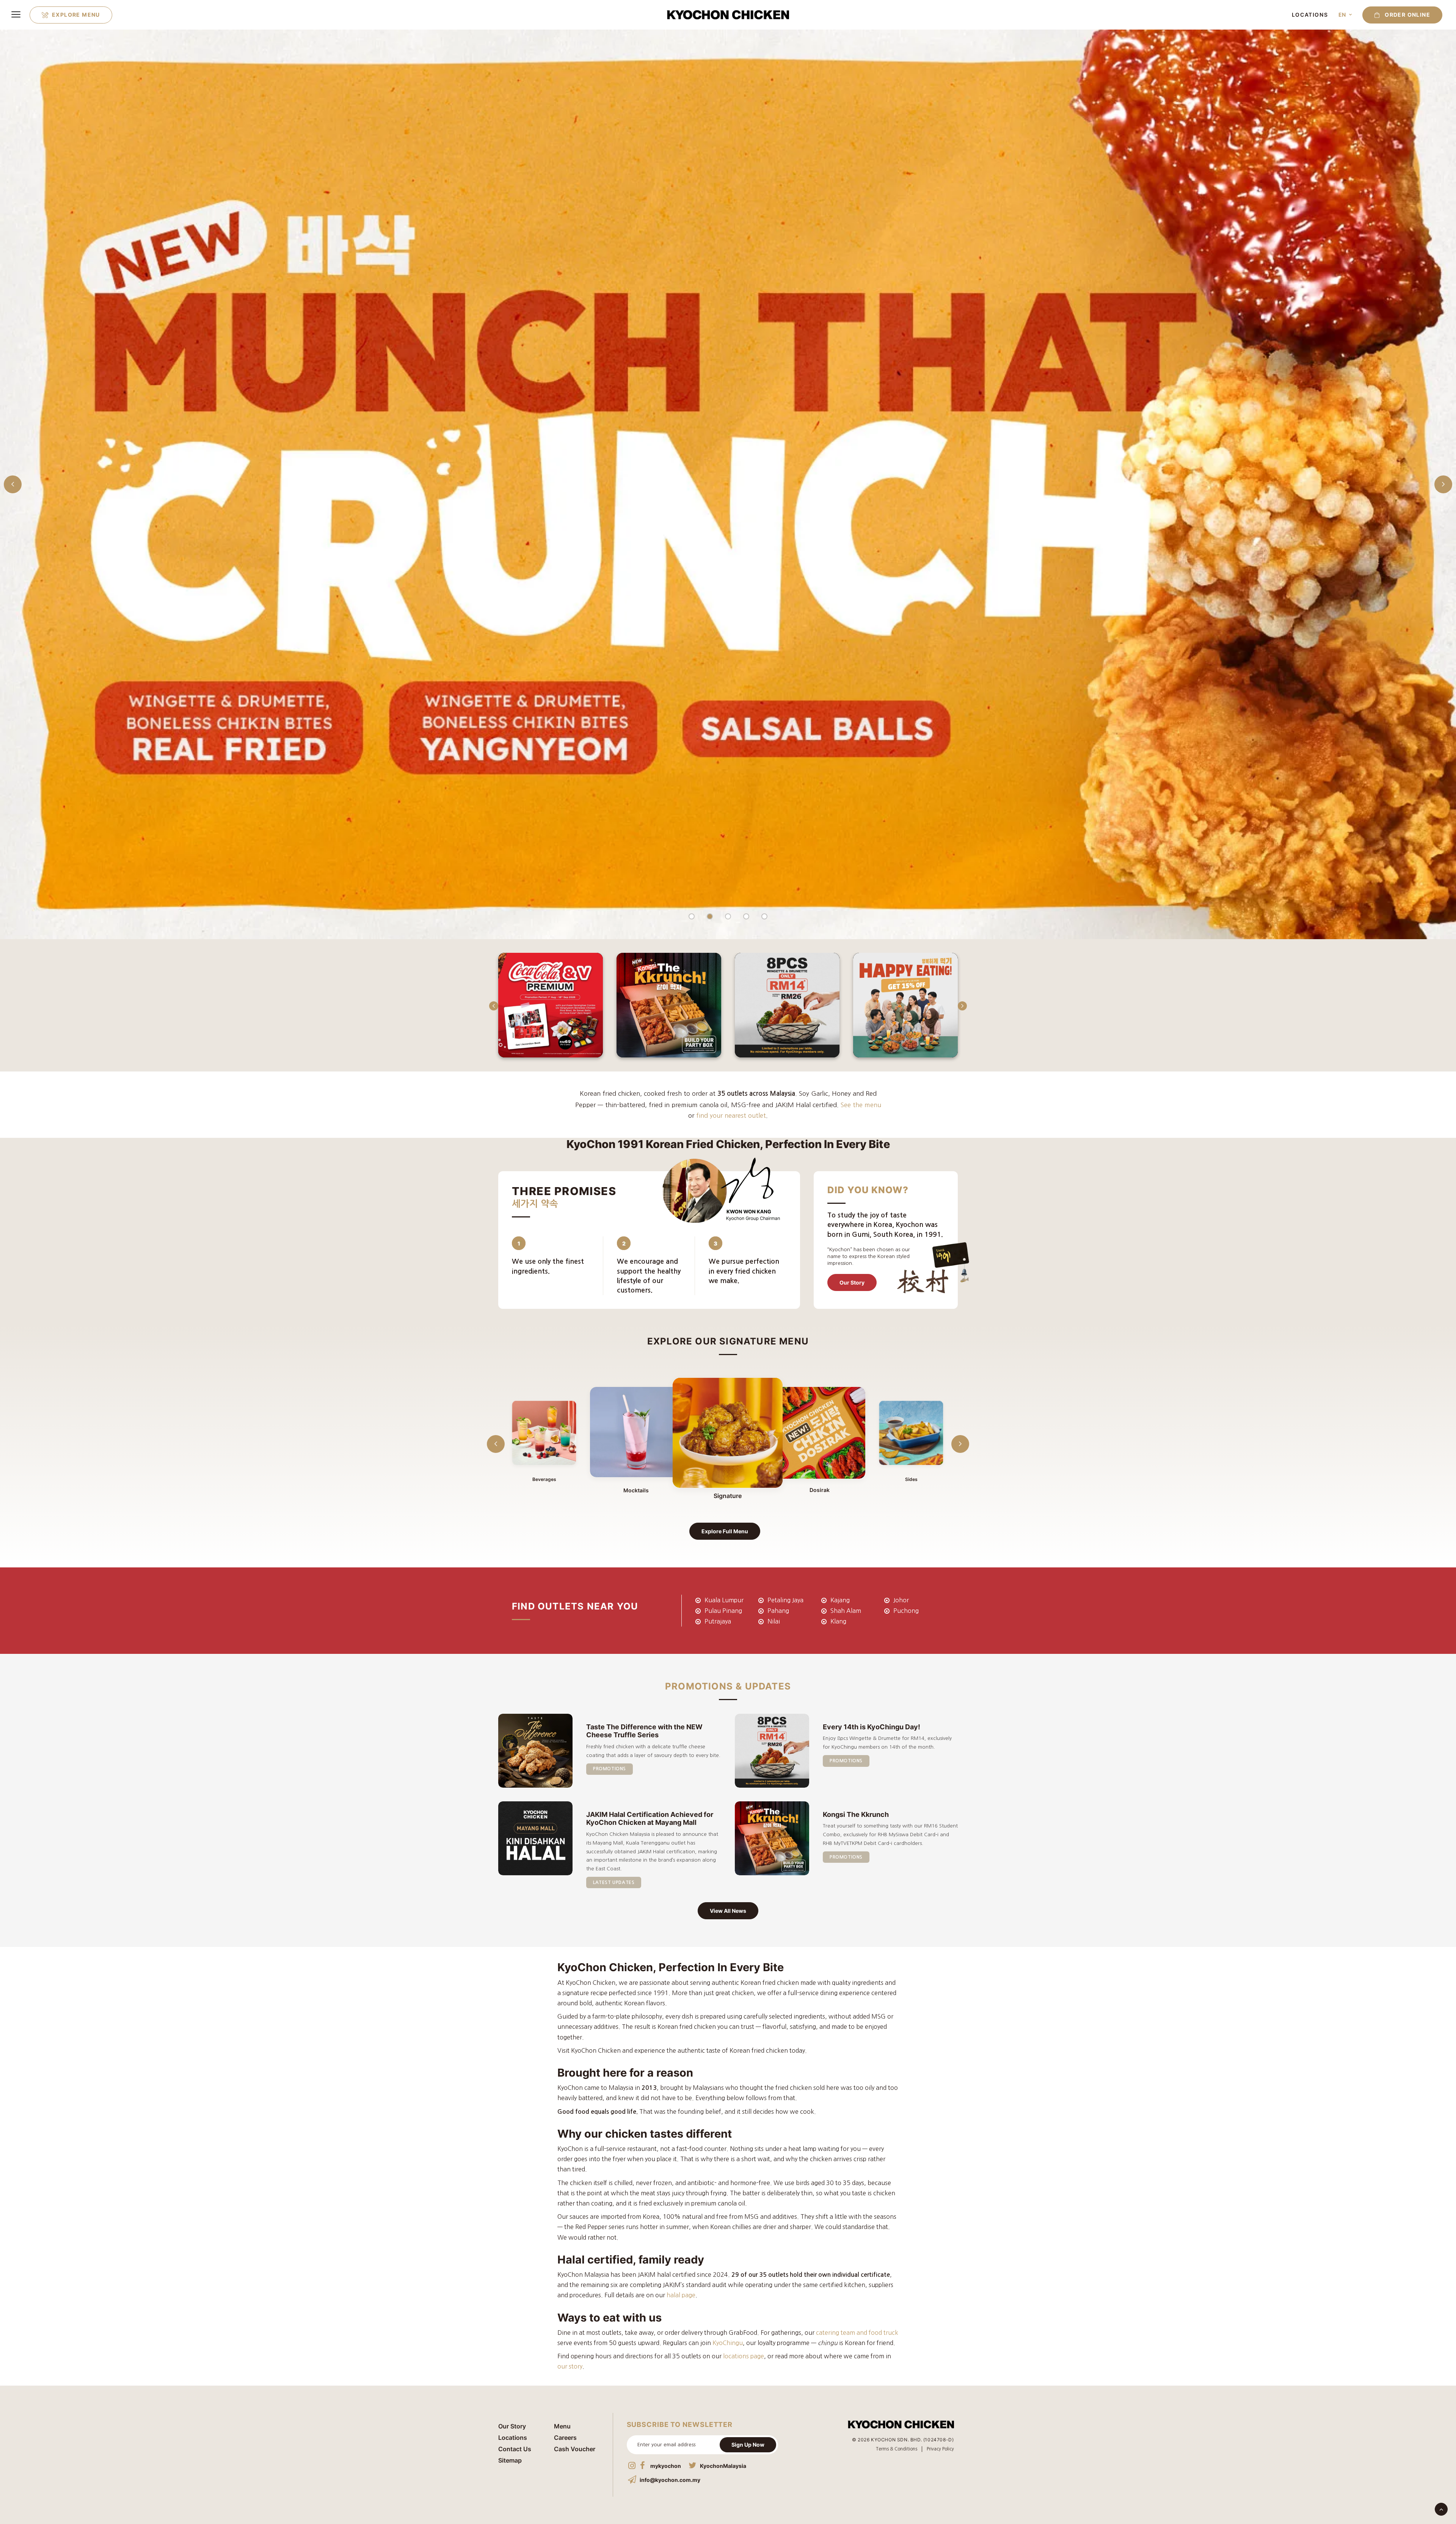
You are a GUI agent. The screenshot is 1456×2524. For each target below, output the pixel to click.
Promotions (610, 1769)
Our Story (512, 2426)
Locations (1310, 15)
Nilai (774, 1621)
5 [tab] (764, 916)
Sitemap (510, 2460)
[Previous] (496, 1023)
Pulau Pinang (723, 1611)
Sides (911, 1479)
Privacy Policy (940, 2449)
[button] (1400, 15)
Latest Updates (614, 1882)
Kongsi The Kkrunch (856, 1814)
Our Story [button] (852, 1282)
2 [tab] (710, 916)
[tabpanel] (728, 484)
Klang (838, 1621)
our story (570, 2366)
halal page (681, 2295)
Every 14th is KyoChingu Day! (872, 1727)
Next (1443, 484)
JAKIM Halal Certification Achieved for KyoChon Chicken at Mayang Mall (650, 1819)
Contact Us (515, 2449)
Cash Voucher (575, 2449)
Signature (728, 1496)
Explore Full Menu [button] (725, 1531)
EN (1342, 15)
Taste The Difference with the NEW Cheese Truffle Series (644, 1731)
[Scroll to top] (1441, 2508)
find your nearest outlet (731, 1115)
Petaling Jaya (785, 1600)
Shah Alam (846, 1611)
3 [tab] (728, 916)
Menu (562, 2426)
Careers (565, 2438)
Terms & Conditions (897, 2449)
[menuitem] (71, 15)
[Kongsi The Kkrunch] (728, 484)
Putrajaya (718, 1621)
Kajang (840, 1600)
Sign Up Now (748, 2445)
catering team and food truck (857, 2333)
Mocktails (636, 1490)
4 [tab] (746, 916)
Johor (901, 1600)
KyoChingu (728, 2343)
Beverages (544, 1479)
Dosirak (820, 1490)
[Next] (960, 1023)
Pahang (778, 1611)
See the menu (861, 1105)
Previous (13, 484)
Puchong (906, 1611)
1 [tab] (692, 916)
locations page (744, 2356)
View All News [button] (728, 1911)
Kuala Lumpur (724, 1600)
